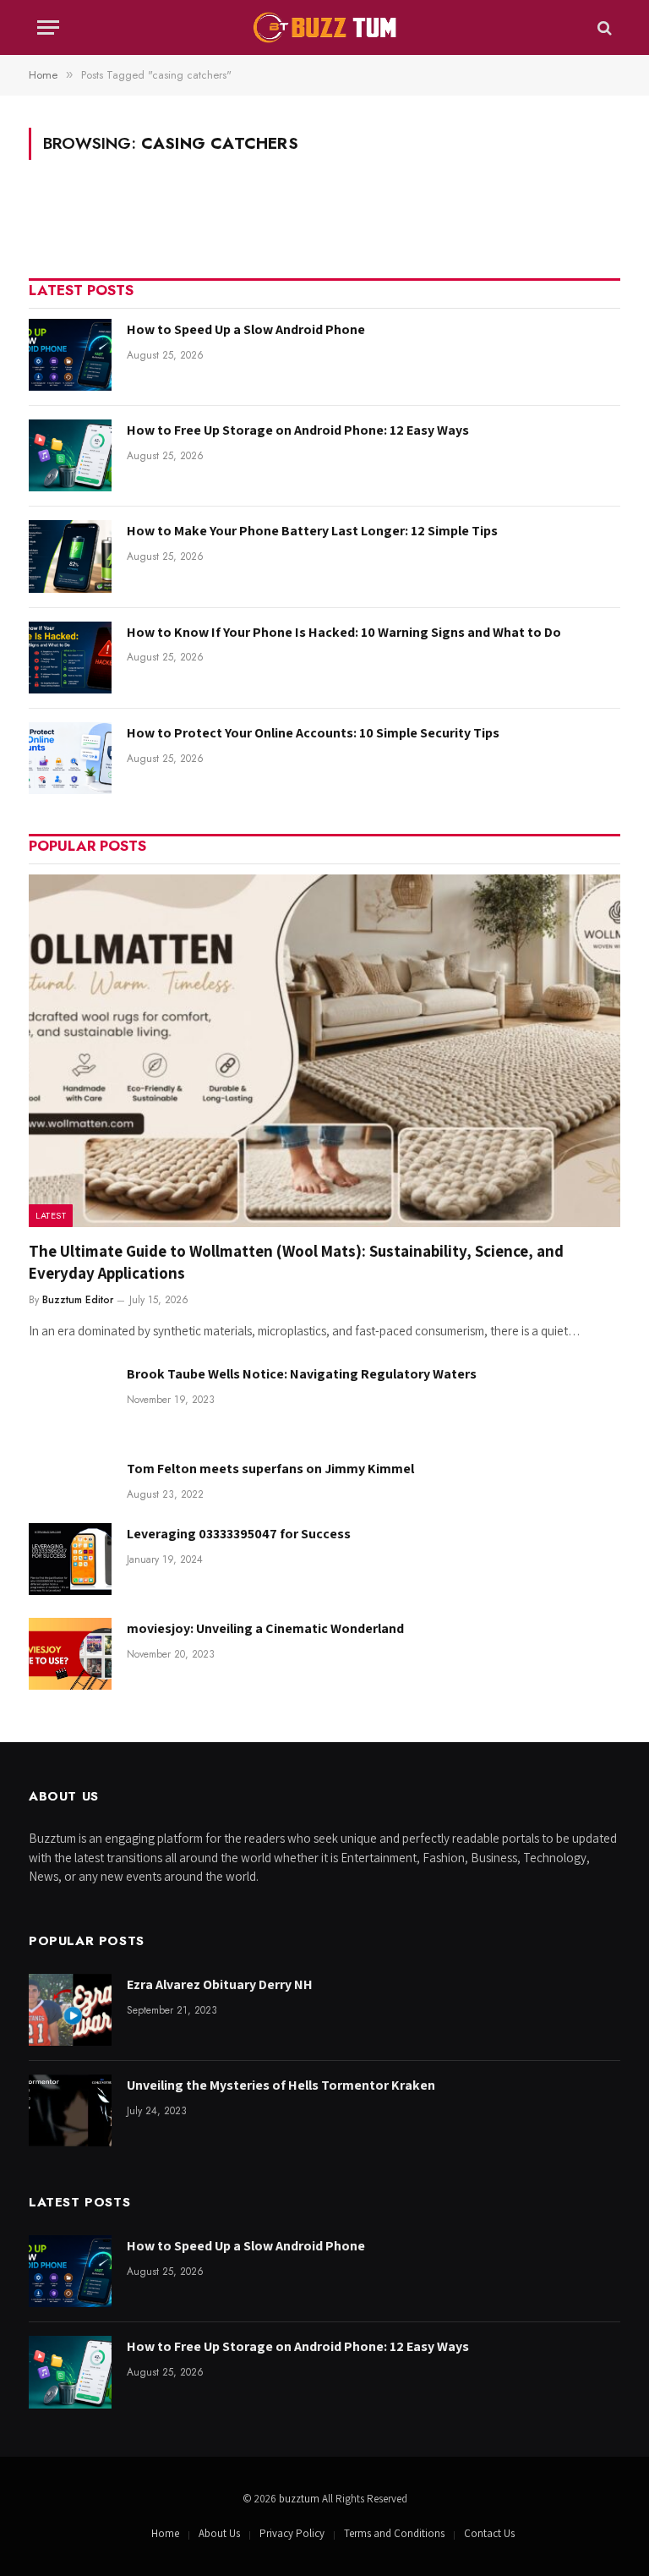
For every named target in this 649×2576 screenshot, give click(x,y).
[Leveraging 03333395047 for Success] (70, 1559)
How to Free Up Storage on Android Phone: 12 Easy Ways (298, 430)
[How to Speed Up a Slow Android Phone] (70, 355)
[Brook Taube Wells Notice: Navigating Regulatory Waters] (70, 1399)
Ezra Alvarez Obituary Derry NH (220, 1984)
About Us (219, 2533)
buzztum (300, 2499)
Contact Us (489, 2533)
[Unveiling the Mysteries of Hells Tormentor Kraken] (70, 2110)
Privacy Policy (292, 2533)
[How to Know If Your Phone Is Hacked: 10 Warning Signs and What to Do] (70, 658)
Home (165, 2533)
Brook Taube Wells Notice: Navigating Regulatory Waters (302, 1374)
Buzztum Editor (78, 1300)
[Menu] (48, 27)
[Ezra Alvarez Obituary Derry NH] (70, 2010)
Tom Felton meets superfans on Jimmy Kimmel (270, 1469)
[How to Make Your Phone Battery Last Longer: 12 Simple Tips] (70, 556)
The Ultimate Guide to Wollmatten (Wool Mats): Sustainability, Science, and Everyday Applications (296, 1262)
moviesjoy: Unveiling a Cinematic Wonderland (265, 1628)
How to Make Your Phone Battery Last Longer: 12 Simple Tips (312, 531)
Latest (51, 1215)
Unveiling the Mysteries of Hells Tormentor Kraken (281, 2085)
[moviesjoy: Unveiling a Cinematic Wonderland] (70, 1654)
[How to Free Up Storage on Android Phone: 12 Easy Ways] (70, 455)
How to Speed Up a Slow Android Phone (246, 329)
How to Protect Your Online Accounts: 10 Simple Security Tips (313, 733)
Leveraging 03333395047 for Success (239, 1534)
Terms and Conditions (394, 2533)
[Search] (603, 27)
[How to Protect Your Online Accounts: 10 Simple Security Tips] (70, 758)
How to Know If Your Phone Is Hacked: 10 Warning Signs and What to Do (344, 632)
